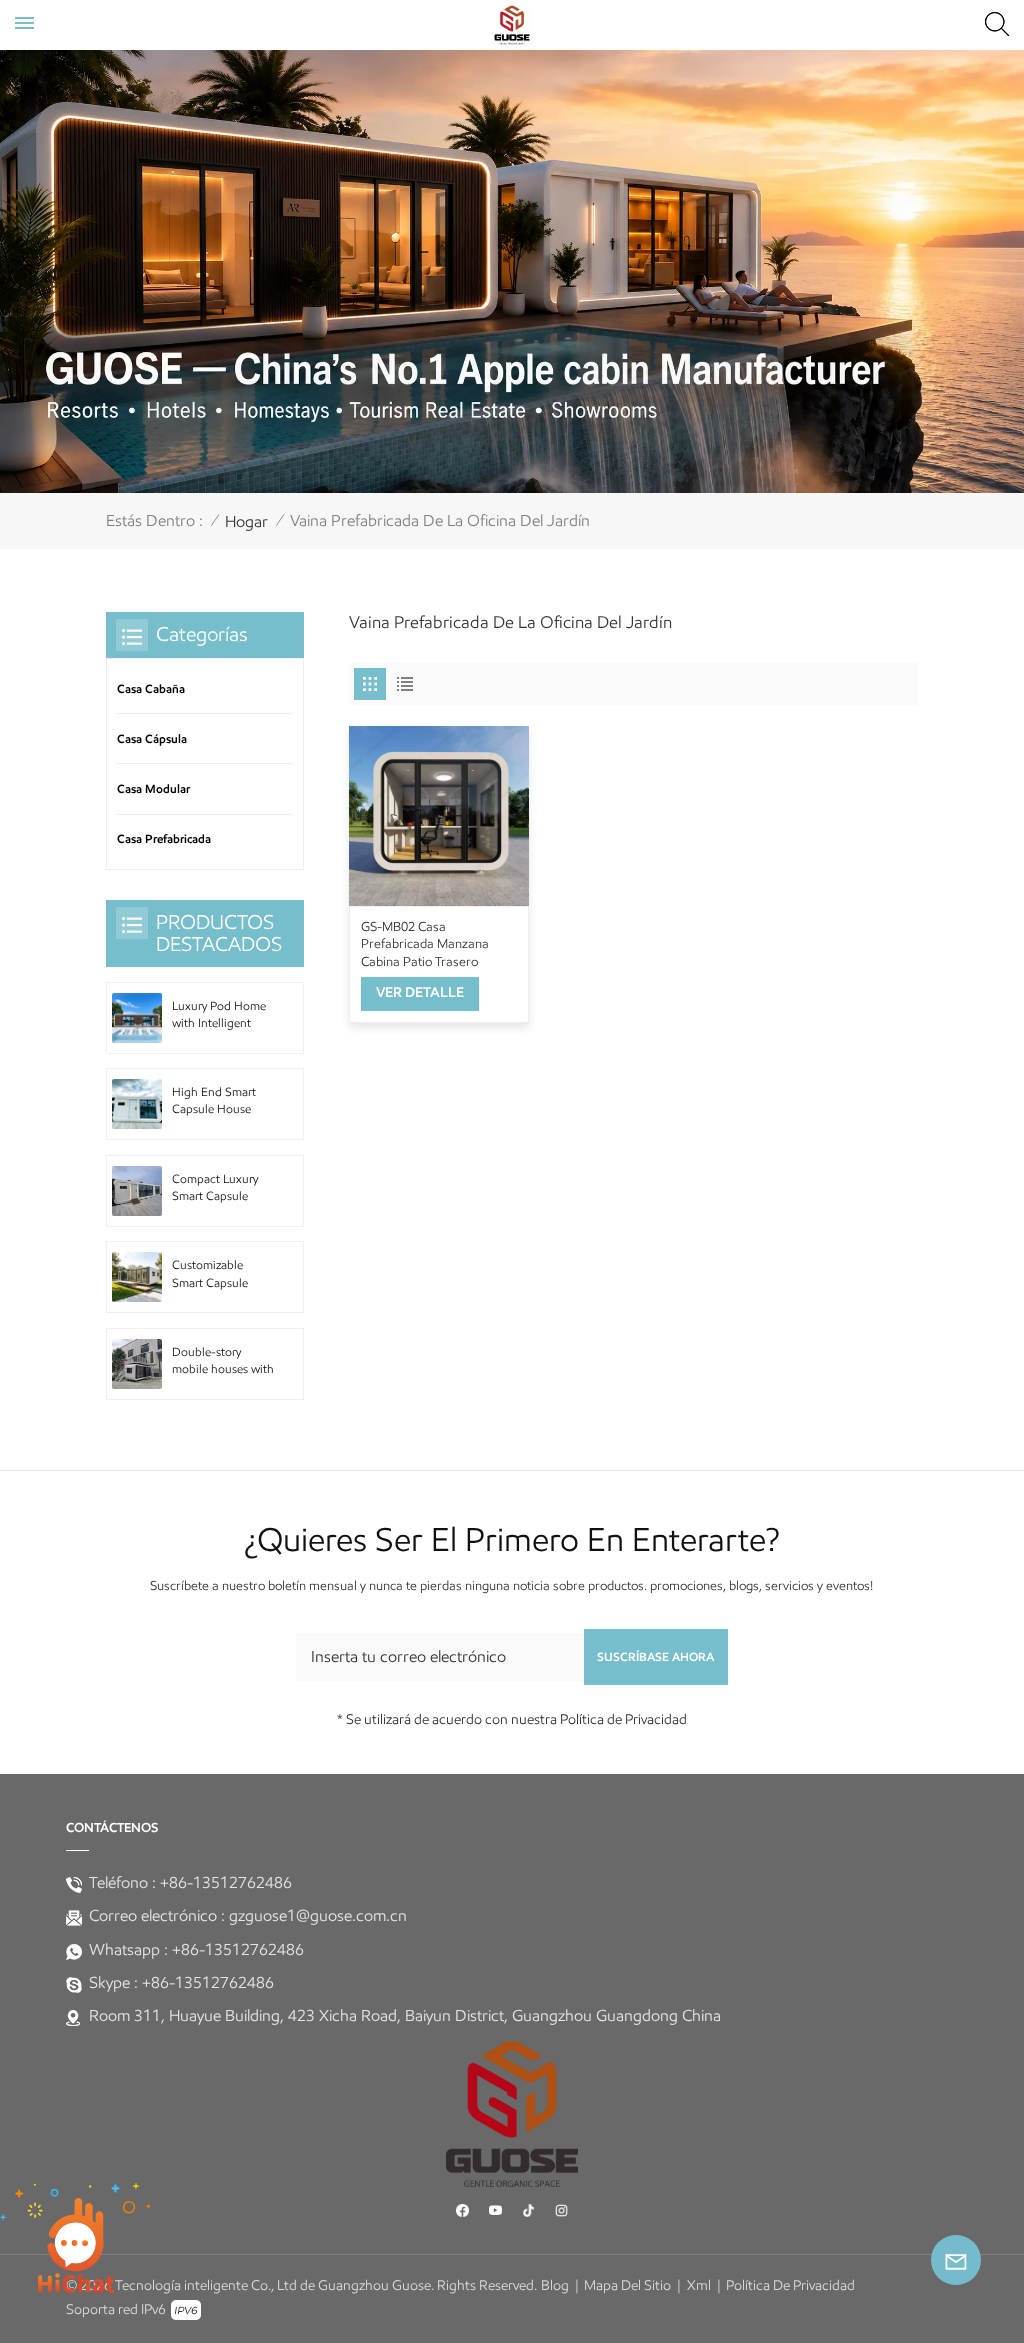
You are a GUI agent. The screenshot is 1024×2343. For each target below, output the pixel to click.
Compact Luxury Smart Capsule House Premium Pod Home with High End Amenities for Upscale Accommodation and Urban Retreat (219, 1189)
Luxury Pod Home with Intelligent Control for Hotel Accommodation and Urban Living (219, 1016)
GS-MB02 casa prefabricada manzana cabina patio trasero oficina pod (425, 944)
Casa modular (153, 789)
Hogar (246, 521)
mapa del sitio (627, 2285)
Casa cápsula (152, 739)
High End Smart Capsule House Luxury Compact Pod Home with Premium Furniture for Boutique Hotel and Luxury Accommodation (221, 1102)
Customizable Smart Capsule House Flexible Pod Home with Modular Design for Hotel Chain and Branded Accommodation (223, 1275)
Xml (699, 2285)
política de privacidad (790, 2285)
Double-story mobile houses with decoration (223, 1362)
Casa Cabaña (151, 689)
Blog (555, 2285)
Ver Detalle (420, 992)
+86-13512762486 (226, 1882)
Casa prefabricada (164, 839)
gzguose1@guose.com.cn (318, 1915)
